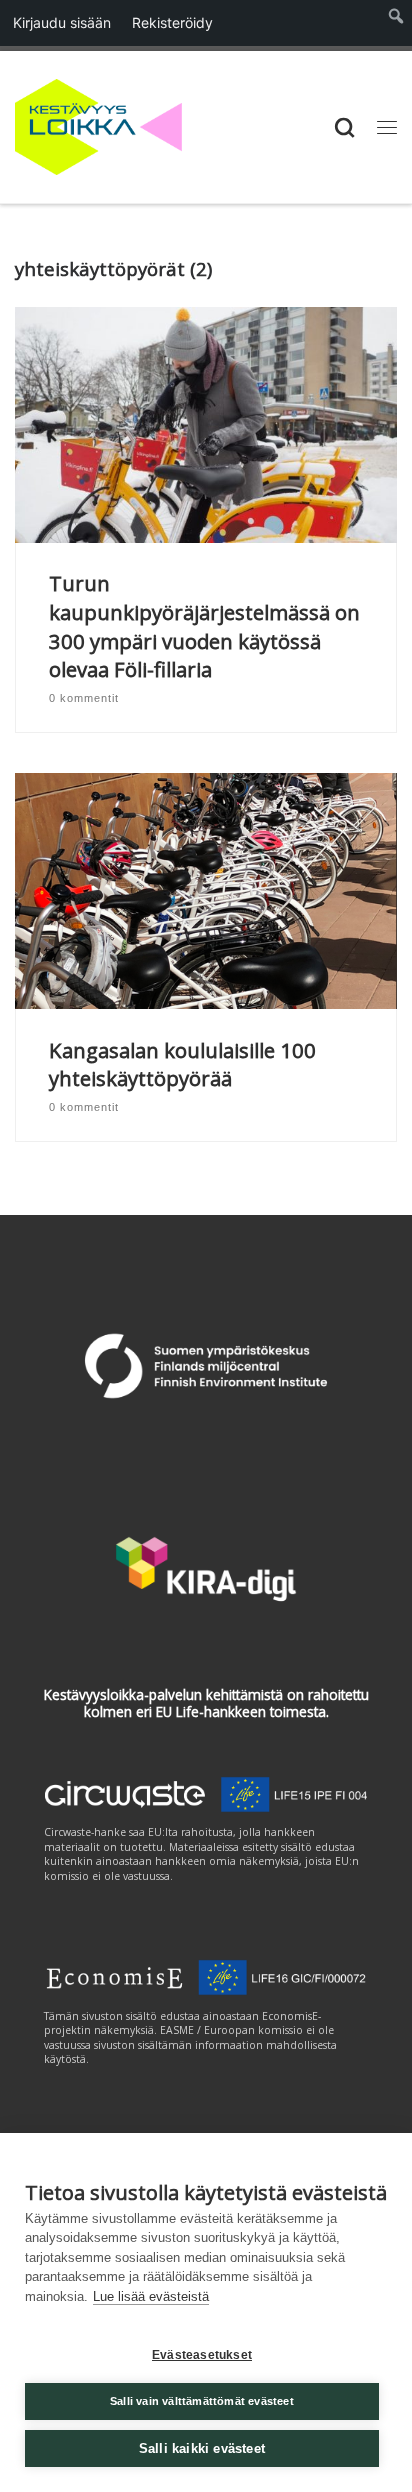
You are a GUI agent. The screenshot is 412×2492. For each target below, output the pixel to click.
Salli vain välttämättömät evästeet (202, 2401)
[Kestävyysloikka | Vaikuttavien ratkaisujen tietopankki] (98, 124)
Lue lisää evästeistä (151, 2296)
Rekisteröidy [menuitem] (172, 22)
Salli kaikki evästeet (202, 2448)
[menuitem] (396, 23)
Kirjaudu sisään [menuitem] (62, 22)
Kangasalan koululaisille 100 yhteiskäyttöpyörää (182, 1064)
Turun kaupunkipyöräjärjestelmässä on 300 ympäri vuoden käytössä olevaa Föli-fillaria (204, 626)
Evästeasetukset (202, 2355)
